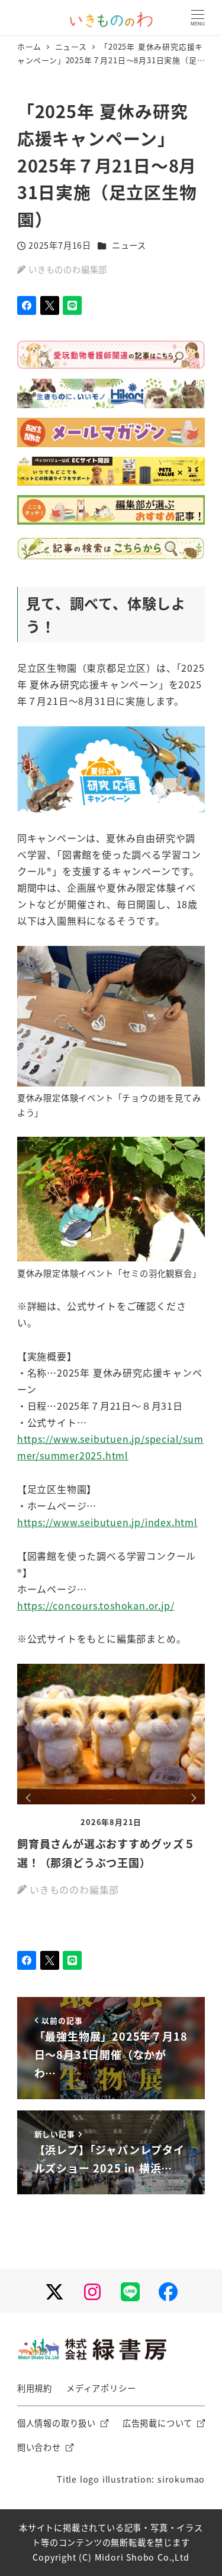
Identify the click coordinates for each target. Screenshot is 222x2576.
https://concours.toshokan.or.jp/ (96, 1605)
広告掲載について (157, 2423)
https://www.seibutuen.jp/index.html (107, 1522)
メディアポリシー (101, 2388)
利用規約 (35, 2388)
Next (192, 1798)
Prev (30, 1798)
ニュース (129, 245)
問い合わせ (39, 2447)
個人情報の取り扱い (57, 2423)
